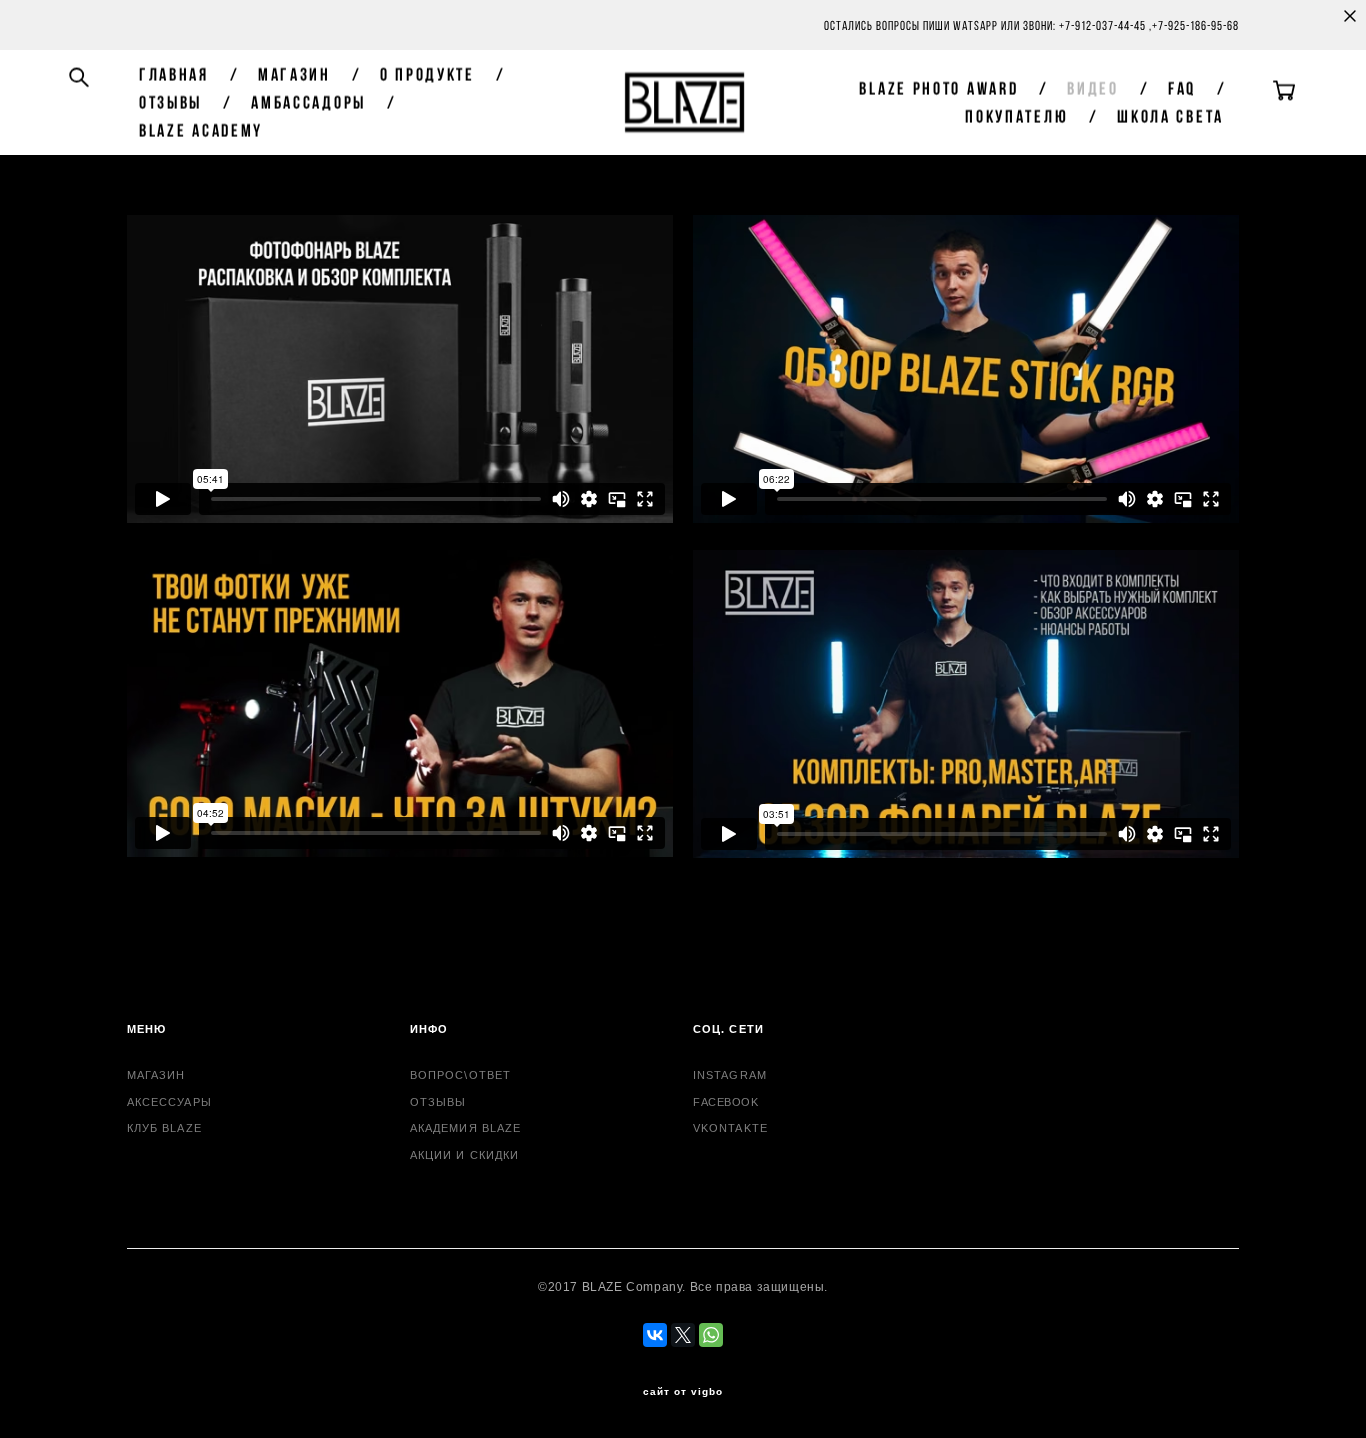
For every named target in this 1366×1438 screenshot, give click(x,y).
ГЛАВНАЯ (174, 74)
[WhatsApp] (711, 1335)
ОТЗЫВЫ (170, 102)
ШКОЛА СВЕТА (1170, 116)
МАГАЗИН (294, 74)
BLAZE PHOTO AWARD (938, 88)
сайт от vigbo (683, 1392)
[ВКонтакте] (655, 1335)
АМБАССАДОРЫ (308, 102)
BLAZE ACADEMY (201, 130)
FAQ (1182, 88)
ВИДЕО (1093, 88)
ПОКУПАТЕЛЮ (1016, 116)
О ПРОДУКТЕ (427, 74)
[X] (683, 1335)
